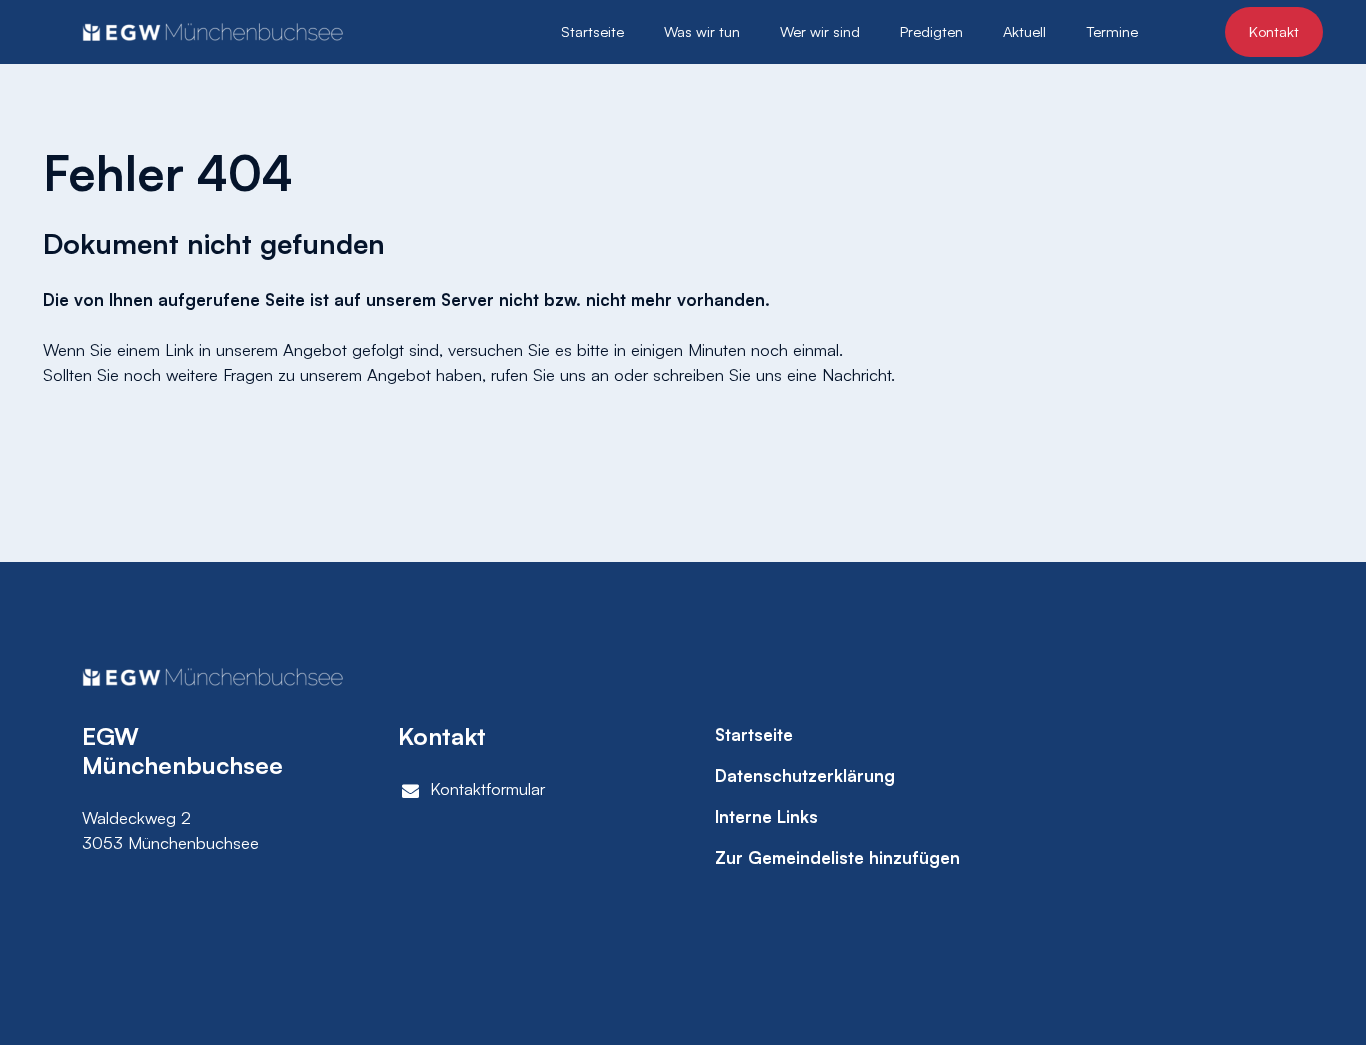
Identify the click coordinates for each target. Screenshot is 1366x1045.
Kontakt (1274, 31)
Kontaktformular (487, 788)
